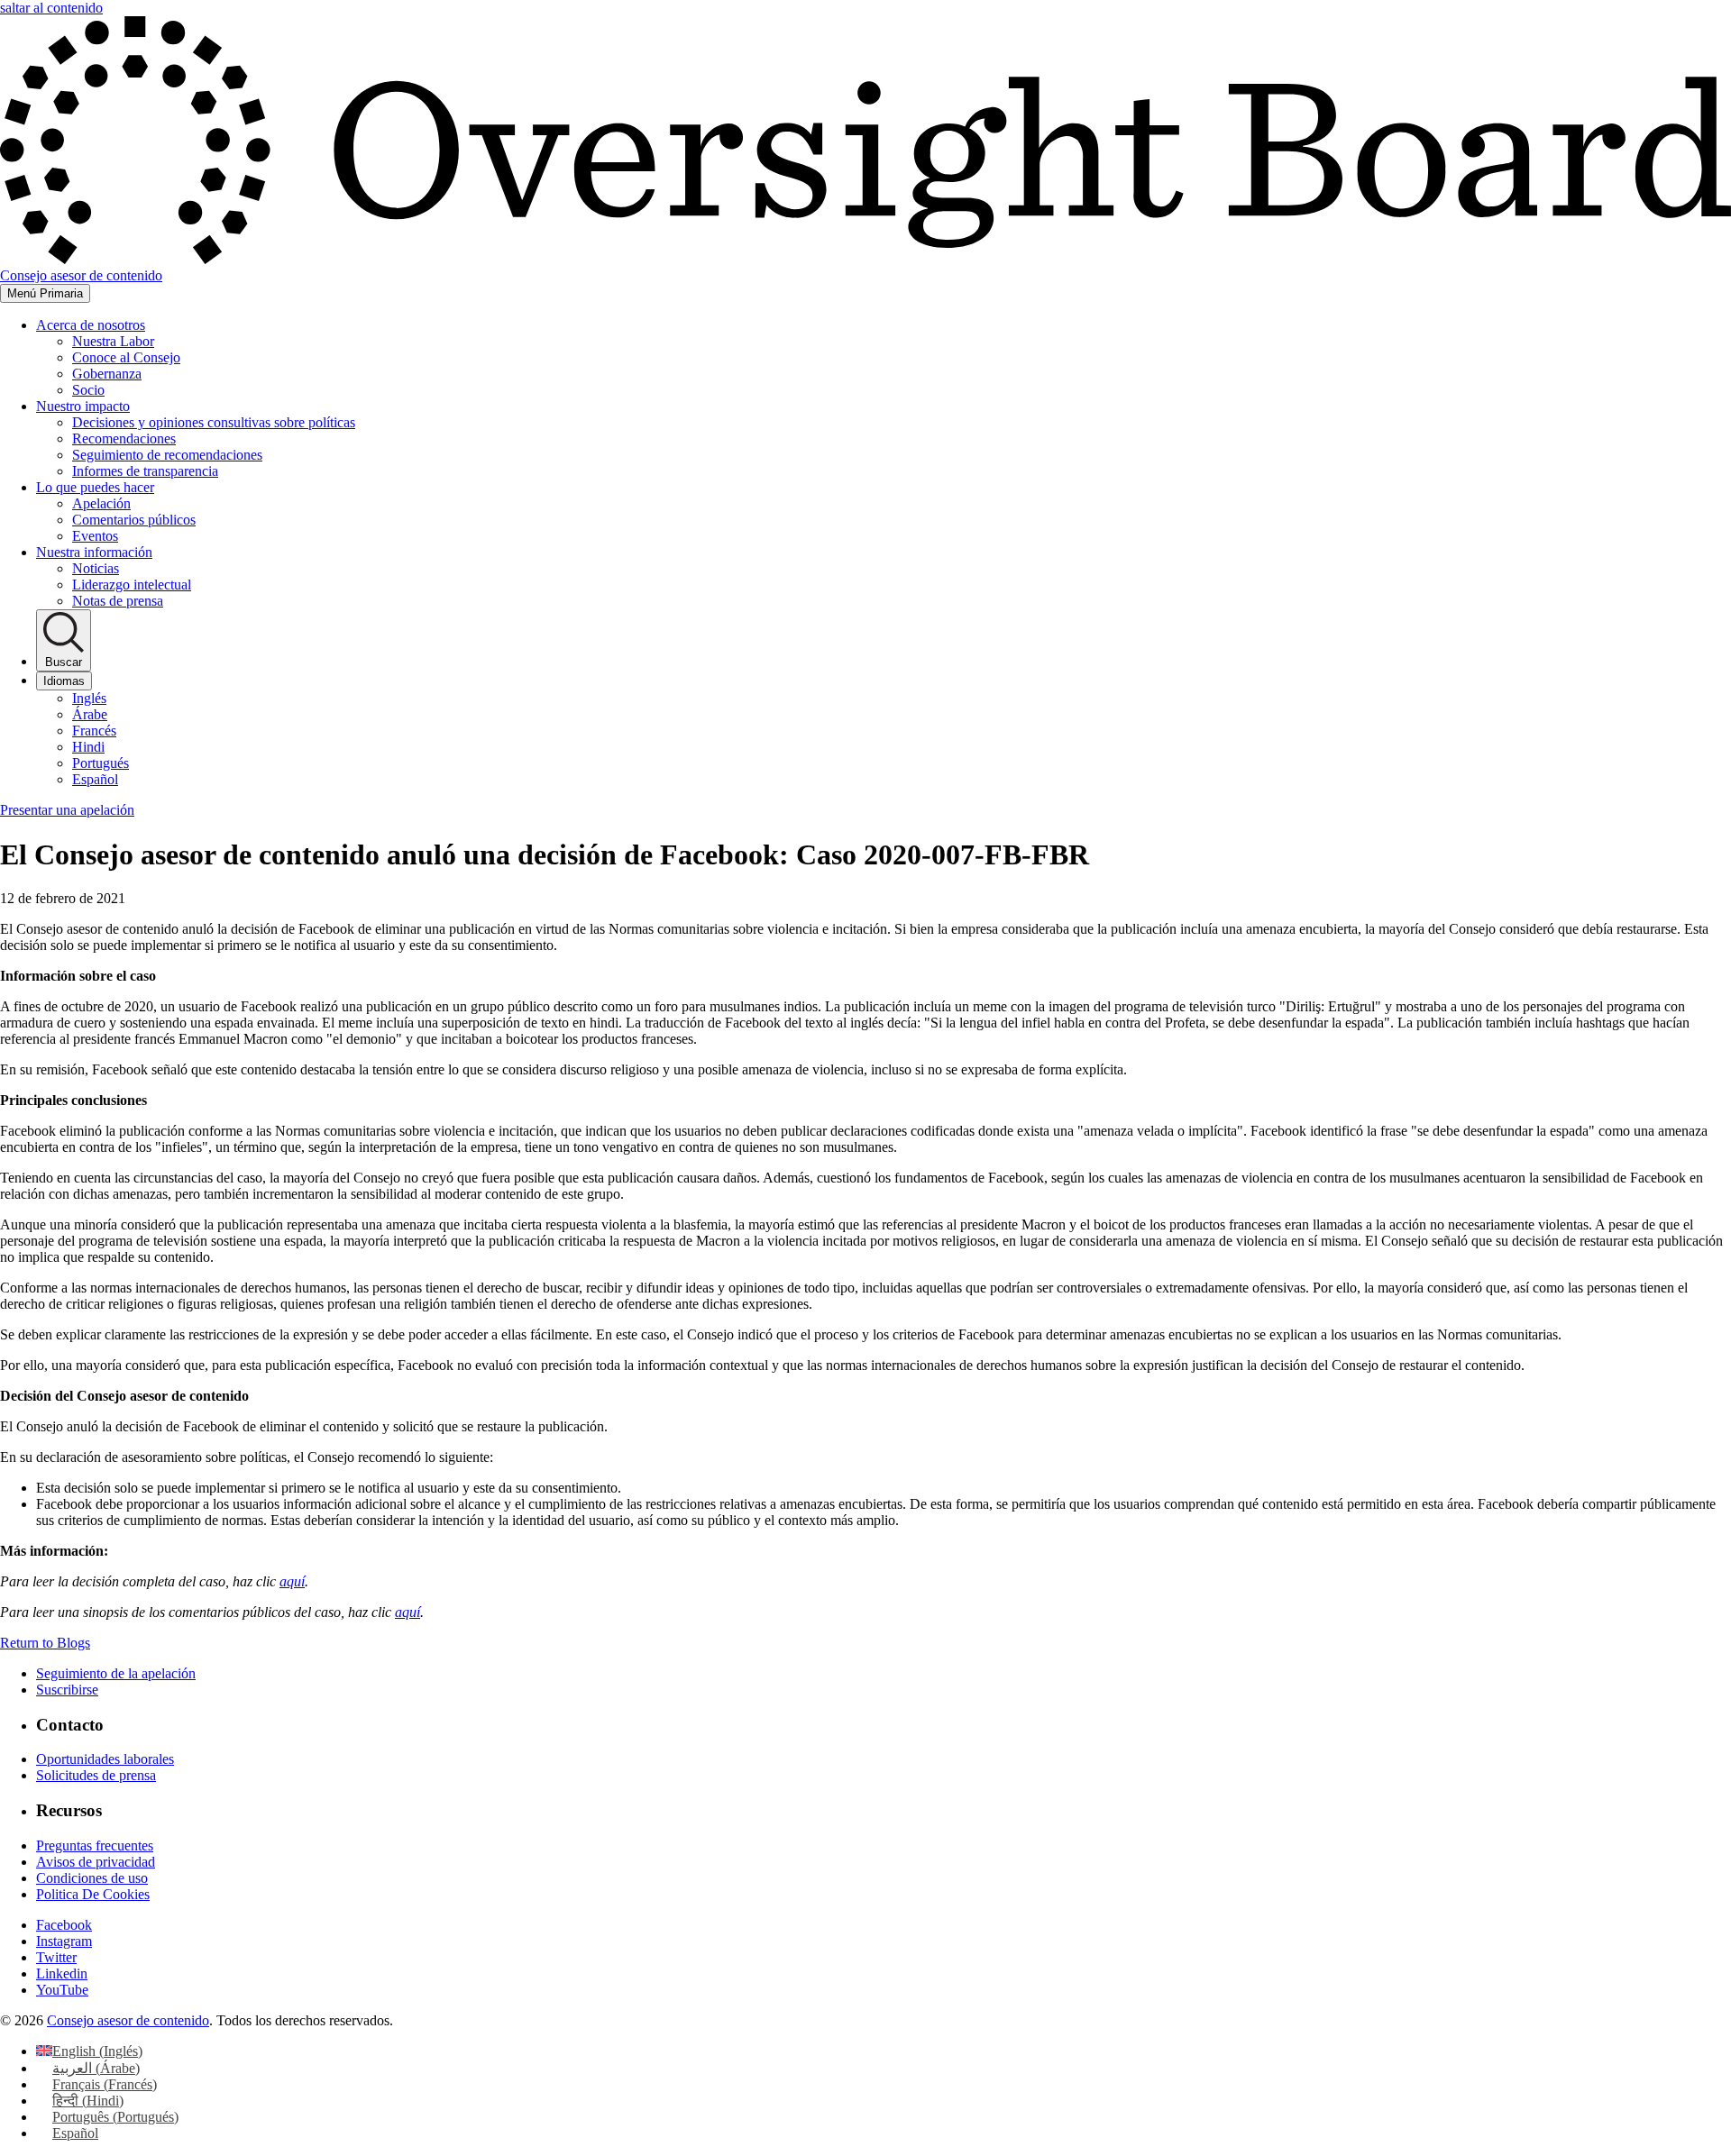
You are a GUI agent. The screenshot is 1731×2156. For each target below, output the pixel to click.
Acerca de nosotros (91, 325)
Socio (88, 390)
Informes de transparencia (145, 471)
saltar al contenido (51, 8)
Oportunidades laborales (105, 1759)
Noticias (96, 568)
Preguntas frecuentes (95, 1845)
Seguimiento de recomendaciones (167, 455)
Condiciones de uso (92, 1878)
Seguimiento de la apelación (116, 1673)
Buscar (64, 662)
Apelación (101, 503)
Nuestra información (94, 552)
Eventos (95, 536)
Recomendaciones (124, 439)
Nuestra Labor (113, 341)
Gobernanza (107, 374)
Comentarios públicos (134, 520)
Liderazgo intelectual (132, 585)
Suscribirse (67, 1690)
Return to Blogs (45, 1643)
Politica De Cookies (93, 1894)
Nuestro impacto (83, 406)
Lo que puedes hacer (95, 487)
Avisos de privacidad (96, 1862)
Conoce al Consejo (126, 357)
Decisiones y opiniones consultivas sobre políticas (214, 422)
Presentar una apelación (67, 810)
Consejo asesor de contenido (128, 2020)
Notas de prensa (118, 601)
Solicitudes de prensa (96, 1775)
